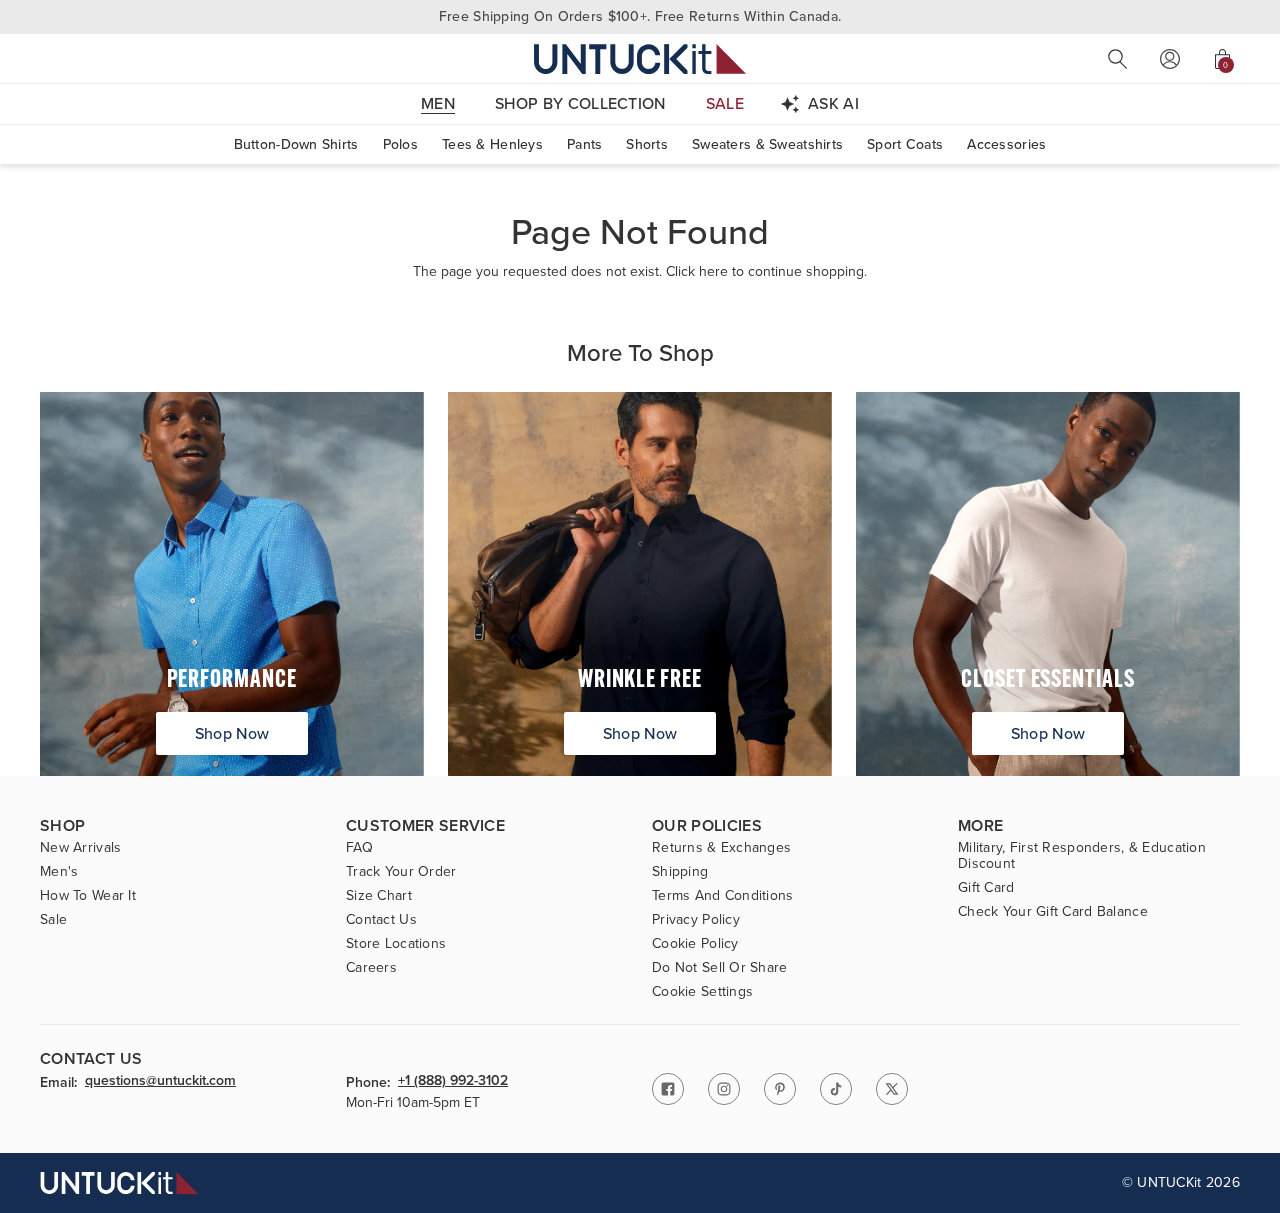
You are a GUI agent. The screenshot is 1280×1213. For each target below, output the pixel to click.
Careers (371, 968)
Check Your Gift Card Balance (1053, 912)
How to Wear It (88, 896)
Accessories (1006, 144)
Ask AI (833, 103)
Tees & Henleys (492, 144)
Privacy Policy (696, 920)
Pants (584, 144)
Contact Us (381, 920)
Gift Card (986, 888)
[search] (1118, 59)
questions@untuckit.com (160, 1082)
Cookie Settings (702, 992)
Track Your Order (401, 872)
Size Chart (379, 896)
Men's (59, 872)
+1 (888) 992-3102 (453, 1082)
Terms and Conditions (723, 896)
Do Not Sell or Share (720, 968)
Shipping (680, 872)
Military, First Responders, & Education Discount (1082, 856)
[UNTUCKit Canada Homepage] (640, 58)
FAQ (359, 848)
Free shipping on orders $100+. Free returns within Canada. (640, 16)
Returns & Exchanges (721, 848)
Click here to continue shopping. (766, 271)
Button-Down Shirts (296, 144)
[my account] (1170, 59)
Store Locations (396, 944)
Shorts (647, 144)
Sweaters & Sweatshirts (767, 144)
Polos (400, 144)
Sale (53, 920)
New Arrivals (80, 848)
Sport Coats (905, 144)
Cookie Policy (695, 944)
